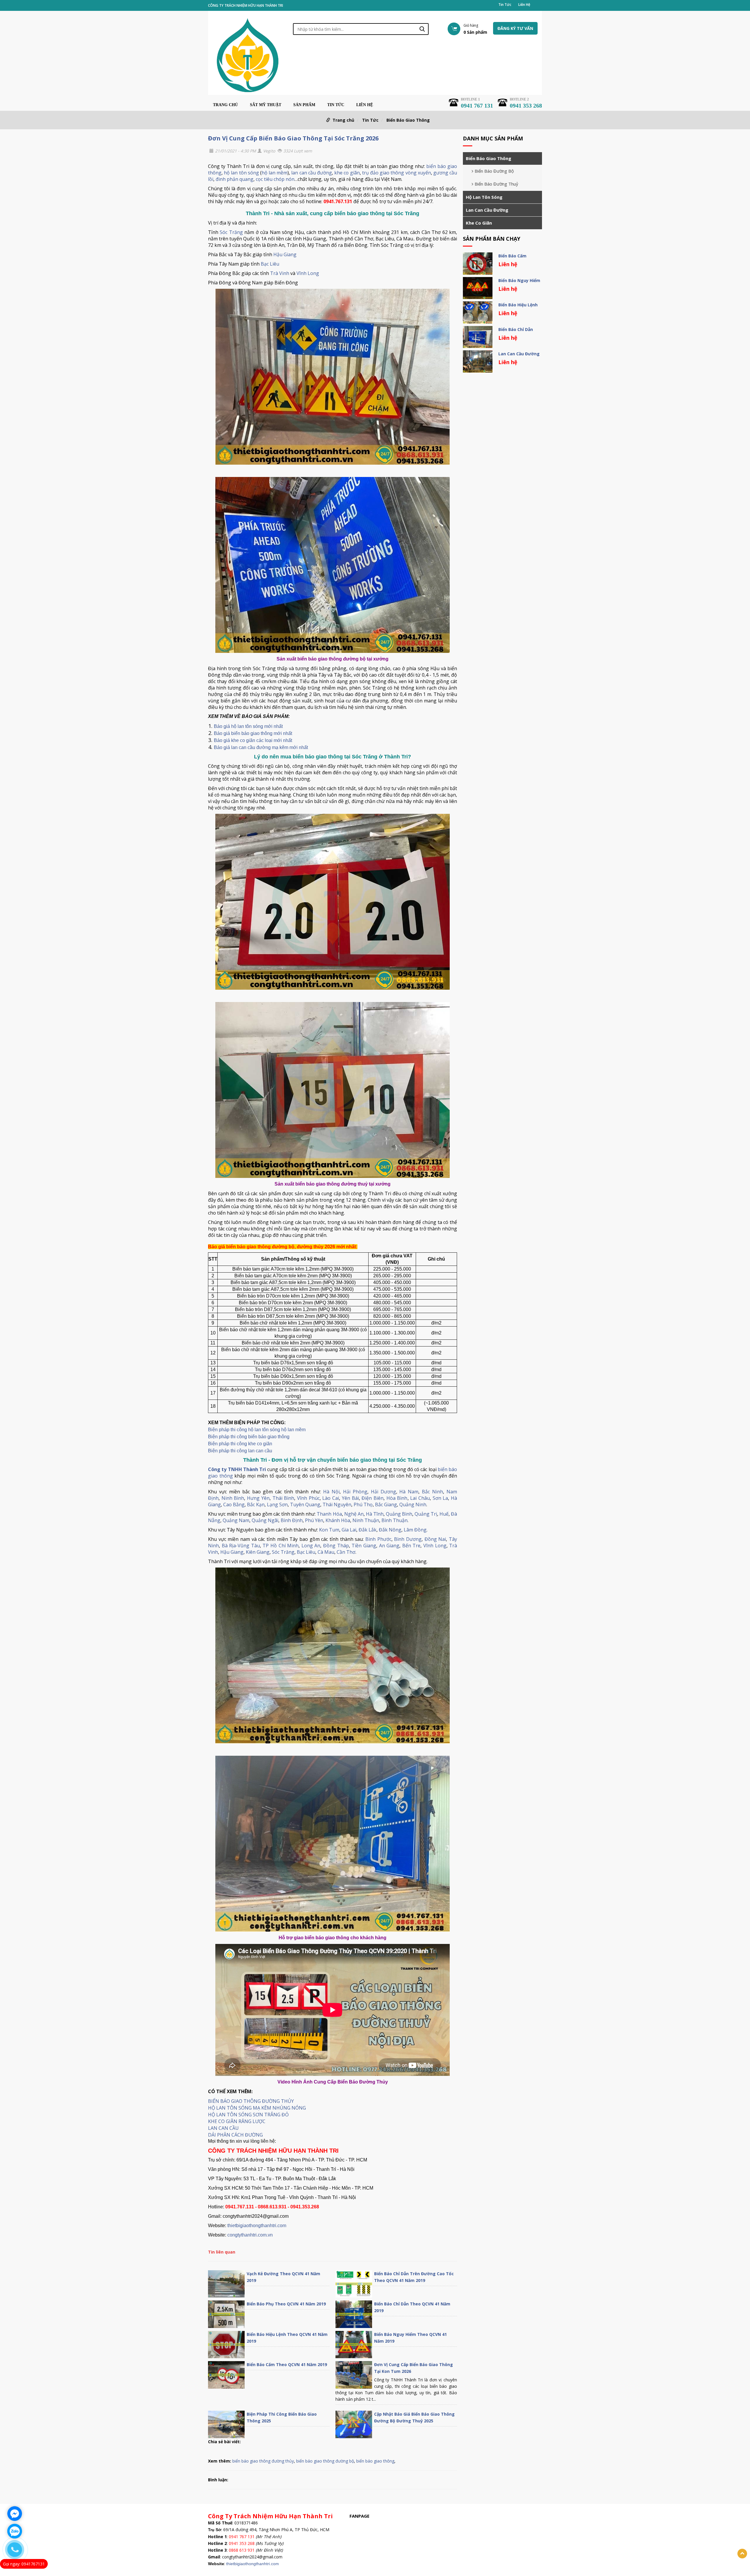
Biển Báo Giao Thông (408, 120)
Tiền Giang (364, 1546)
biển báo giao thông (375, 2461)
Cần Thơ (346, 1552)
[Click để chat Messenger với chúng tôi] (15, 2514)
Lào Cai (331, 1498)
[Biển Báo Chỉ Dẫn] (478, 337)
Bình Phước (378, 1539)
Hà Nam (409, 1492)
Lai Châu (420, 1498)
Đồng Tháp (336, 1546)
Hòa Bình (397, 1498)
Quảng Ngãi (265, 1520)
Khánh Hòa (338, 1520)
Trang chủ (225, 105)
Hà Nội (331, 1492)
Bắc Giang (386, 1504)
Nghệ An (354, 1514)
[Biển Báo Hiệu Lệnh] (478, 313)
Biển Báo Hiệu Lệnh (518, 305)
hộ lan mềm (275, 173)
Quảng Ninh (413, 1504)
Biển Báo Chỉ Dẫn (516, 329)
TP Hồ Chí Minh (281, 1546)
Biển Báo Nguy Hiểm (519, 280)
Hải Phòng (355, 1492)
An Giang (389, 1546)
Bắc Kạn (256, 1504)
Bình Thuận (394, 1520)
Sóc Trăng (231, 232)
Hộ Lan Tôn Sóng (484, 197)
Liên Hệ (524, 5)
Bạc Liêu (270, 264)
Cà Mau (326, 1552)
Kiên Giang (258, 1552)
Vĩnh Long (308, 273)
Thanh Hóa (329, 1514)
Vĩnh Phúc (308, 1498)
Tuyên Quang (305, 1504)
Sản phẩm (304, 105)
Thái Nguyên (337, 1504)
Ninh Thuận (366, 1520)
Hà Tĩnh (375, 1514)
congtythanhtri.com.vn (250, 2235)
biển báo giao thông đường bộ (325, 2461)
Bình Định (292, 1520)
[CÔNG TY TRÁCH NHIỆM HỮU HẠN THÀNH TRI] (248, 55)
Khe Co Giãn (479, 223)
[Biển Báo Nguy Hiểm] (478, 288)
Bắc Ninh (432, 1492)
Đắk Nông (390, 1530)
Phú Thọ (363, 1504)
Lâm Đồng (415, 1530)
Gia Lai (349, 1530)
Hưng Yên (258, 1498)
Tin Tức (505, 5)
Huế (444, 1514)
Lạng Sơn (277, 1504)
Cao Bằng (234, 1504)
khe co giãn (347, 173)
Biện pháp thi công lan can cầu (240, 1451)
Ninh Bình (233, 1498)
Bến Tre (411, 1546)
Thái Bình (283, 1498)
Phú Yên (314, 1520)
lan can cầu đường (312, 173)
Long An (311, 1546)
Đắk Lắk (368, 1530)
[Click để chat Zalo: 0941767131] (15, 2531)
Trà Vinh (280, 273)
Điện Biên (373, 1498)
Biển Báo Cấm (512, 256)
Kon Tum (329, 1530)
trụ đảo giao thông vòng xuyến (397, 173)
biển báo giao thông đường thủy (263, 2461)
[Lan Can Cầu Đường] (478, 361)
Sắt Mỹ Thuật (266, 105)
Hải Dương (383, 1492)
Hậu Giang (285, 254)
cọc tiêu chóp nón (275, 179)
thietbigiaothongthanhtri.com (257, 2226)
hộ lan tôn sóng (241, 173)
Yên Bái (350, 1498)
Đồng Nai (435, 1539)
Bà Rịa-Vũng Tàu (241, 1546)
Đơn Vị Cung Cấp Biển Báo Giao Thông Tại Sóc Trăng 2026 (293, 138)
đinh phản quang (235, 179)
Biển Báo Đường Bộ (494, 171)
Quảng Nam (236, 1520)
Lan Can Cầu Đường (487, 210)
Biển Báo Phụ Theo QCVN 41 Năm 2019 (286, 2304)
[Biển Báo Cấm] (478, 264)
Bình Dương (408, 1539)
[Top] (742, 2554)
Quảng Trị (426, 1514)
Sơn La (440, 1498)
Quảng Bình (399, 1514)
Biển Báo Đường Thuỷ (496, 184)
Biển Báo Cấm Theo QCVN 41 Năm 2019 (287, 2364)
